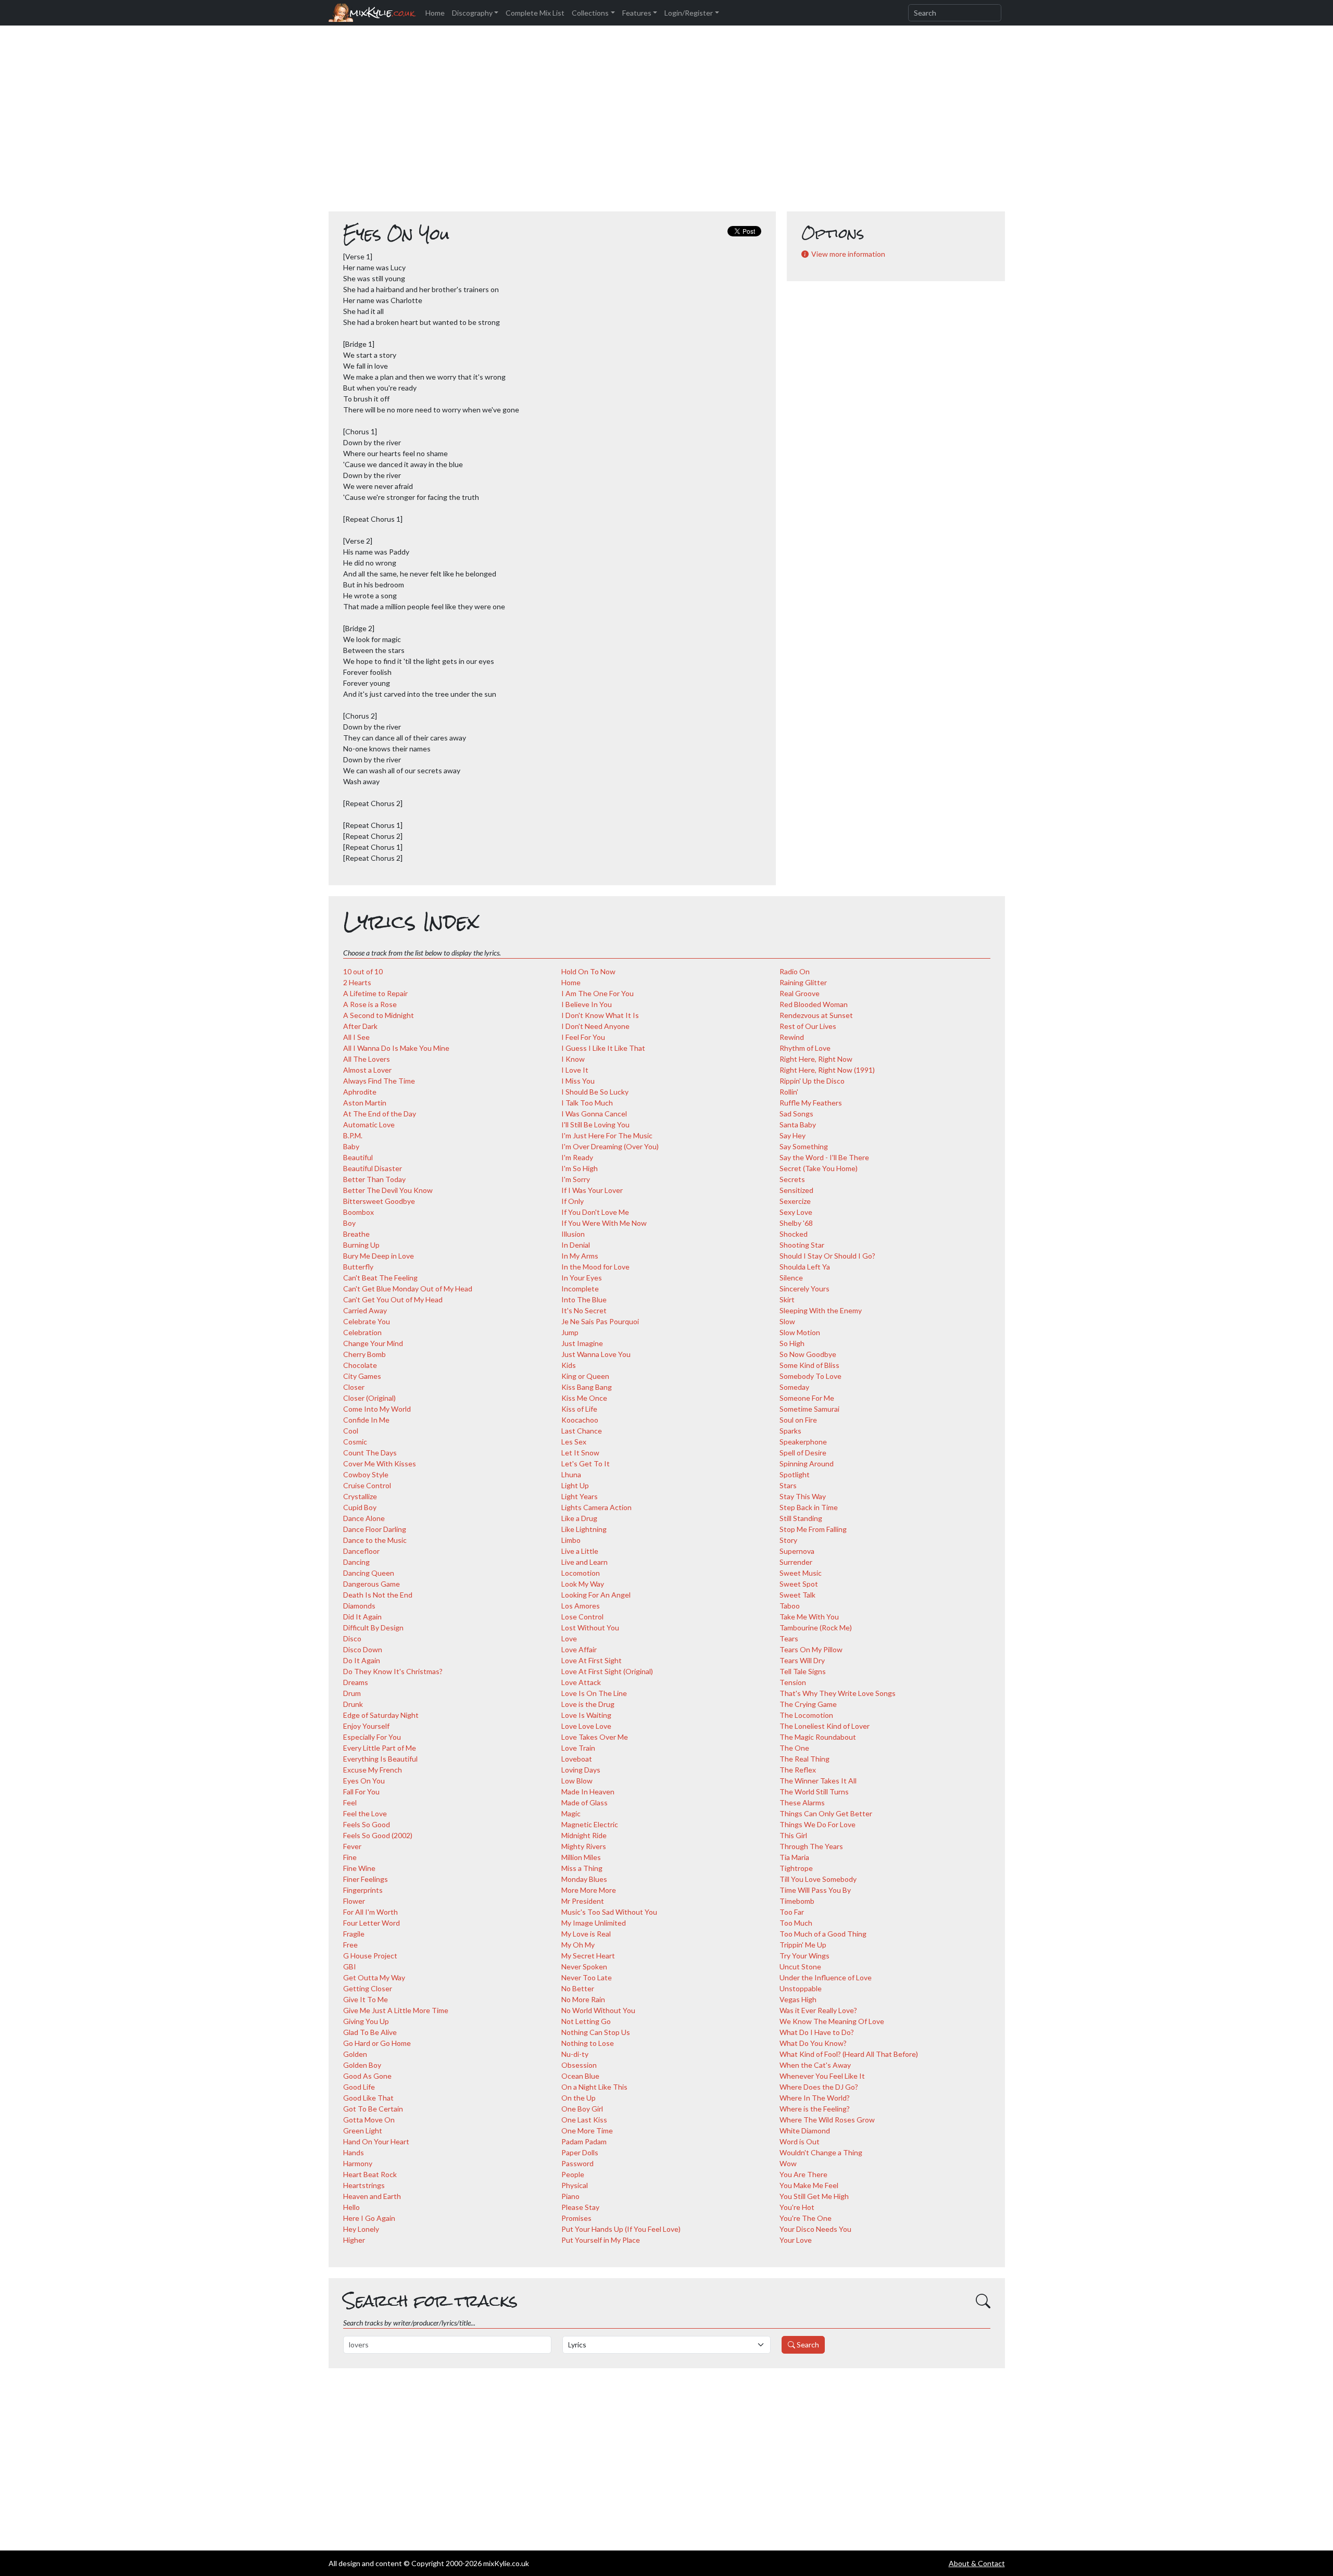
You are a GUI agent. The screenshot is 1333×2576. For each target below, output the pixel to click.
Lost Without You (590, 1628)
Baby (351, 1146)
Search (807, 2345)
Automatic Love (369, 1124)
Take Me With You (809, 1617)
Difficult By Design (373, 1628)
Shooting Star (802, 1245)
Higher (354, 2240)
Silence (791, 1278)
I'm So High (580, 1168)
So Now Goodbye (808, 1354)
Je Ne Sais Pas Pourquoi (600, 1321)
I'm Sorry (576, 1179)
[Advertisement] (666, 124)
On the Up (579, 2098)
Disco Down (363, 1649)
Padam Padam (584, 2141)
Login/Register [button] (689, 13)
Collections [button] (590, 13)
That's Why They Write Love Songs (838, 1693)
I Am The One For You (598, 993)
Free (350, 1945)
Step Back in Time (809, 1507)
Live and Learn (584, 1562)
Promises (576, 2218)
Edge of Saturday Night (381, 1715)
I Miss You (578, 1081)
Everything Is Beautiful (380, 1759)
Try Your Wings (804, 1956)
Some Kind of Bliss (809, 1365)
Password (577, 2163)
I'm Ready (577, 1157)
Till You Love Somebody (818, 1879)
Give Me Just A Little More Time (396, 2010)
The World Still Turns (814, 1792)
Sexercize (795, 1201)
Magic (571, 1813)
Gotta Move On (369, 2120)
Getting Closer (368, 1988)
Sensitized (796, 1190)
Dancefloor (361, 1551)
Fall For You (361, 1792)
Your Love (796, 2240)
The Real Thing (804, 1759)
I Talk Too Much (587, 1103)
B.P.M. (353, 1135)
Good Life (359, 2087)
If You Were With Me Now (604, 1223)
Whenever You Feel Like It (822, 2076)
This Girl (793, 1835)
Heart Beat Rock (370, 2174)
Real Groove (800, 993)
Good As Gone (367, 2076)
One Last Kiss (584, 2120)
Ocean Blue (580, 2076)
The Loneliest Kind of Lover (825, 1726)
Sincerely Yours (804, 1289)
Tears (789, 1638)
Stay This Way (803, 1496)
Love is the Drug (588, 1704)
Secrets (792, 1179)
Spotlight (795, 1474)
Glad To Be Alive (370, 2032)
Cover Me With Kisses (380, 1463)
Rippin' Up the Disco (812, 1081)
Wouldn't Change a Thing (821, 2152)
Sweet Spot (799, 1584)
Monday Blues (584, 1879)
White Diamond (805, 2131)
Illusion (573, 1234)
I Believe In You (587, 1004)
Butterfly (358, 1267)
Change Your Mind (373, 1343)
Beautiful (358, 1157)
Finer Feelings (366, 1879)
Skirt (787, 1299)
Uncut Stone (800, 1966)
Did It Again (362, 1617)
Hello (351, 2207)
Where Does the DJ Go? (819, 2087)
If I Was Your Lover (592, 1190)
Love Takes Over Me (595, 1737)
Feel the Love (365, 1813)
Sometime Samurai (809, 1409)
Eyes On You (364, 1781)
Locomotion (581, 1573)
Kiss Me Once (584, 1398)
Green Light (363, 2131)
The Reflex (798, 1770)
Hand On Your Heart (376, 2141)
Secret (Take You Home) (819, 1168)
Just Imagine (582, 1343)
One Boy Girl (582, 2109)
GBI (350, 1966)
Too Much (796, 1923)
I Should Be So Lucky (595, 1092)
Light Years (580, 1496)
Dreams (356, 1682)
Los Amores (581, 1606)
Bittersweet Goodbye (379, 1201)
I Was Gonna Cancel (594, 1114)
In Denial (576, 1245)
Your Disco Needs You (815, 2229)
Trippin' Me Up (803, 1945)
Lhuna (571, 1474)
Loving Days (581, 1770)
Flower (354, 1901)
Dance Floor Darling (375, 1529)
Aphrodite (360, 1092)
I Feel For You (583, 1037)
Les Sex (574, 1442)
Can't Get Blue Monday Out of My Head (408, 1289)
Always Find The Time (379, 1081)
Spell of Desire (803, 1453)
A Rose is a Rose (370, 1004)
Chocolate (360, 1365)
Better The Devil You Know (388, 1190)
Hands (354, 2152)
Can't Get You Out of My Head (393, 1299)
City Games (362, 1376)
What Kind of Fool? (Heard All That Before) (849, 2054)
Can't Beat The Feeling (380, 1278)
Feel (350, 1802)
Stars (788, 1485)
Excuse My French (373, 1770)
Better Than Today (374, 1179)
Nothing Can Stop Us (596, 2032)
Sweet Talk (797, 1595)
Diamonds (359, 1606)
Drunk (353, 1704)
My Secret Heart (588, 1956)
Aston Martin (365, 1103)
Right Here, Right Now (816, 1059)
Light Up (575, 1485)
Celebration (362, 1332)
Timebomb (797, 1901)
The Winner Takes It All (818, 1781)
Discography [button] (472, 13)
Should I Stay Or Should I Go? (827, 1256)
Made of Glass (584, 1802)
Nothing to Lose (588, 2043)
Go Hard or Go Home (377, 2043)
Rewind (792, 1037)
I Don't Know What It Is (600, 1015)
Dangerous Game (372, 1584)
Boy (349, 1223)
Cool (351, 1431)
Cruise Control (367, 1485)
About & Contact (977, 2563)
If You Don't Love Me (595, 1212)
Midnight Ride (584, 1835)
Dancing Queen (369, 1573)
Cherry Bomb (364, 1354)
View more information (848, 254)
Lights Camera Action (596, 1507)
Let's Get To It (586, 1463)
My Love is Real (586, 1934)
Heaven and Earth (372, 2196)
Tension (793, 1682)
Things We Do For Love (818, 1824)
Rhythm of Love (805, 1048)
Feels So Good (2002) (378, 1835)
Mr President (583, 1901)
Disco (352, 1638)
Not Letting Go (586, 2021)
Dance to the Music (375, 1540)
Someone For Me (807, 1398)
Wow (788, 2163)
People (573, 2174)
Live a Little (580, 1551)
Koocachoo (580, 1420)
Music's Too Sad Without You (609, 1912)
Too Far (792, 1912)
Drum (352, 1693)
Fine (350, 1857)
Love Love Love (586, 1726)
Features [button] (637, 13)
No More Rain (583, 1999)
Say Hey (793, 1135)
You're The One (806, 2218)
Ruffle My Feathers (811, 1103)
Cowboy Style (366, 1474)
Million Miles (581, 1857)
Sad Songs (796, 1114)
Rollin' (789, 1092)
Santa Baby (798, 1124)
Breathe (356, 1234)
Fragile (354, 1934)
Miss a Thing (582, 1868)
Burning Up (361, 1245)
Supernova (797, 1551)
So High (792, 1343)
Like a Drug (579, 1518)
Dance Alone (364, 1518)
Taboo (790, 1606)
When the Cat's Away (815, 2065)
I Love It (575, 1070)
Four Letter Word (372, 1923)
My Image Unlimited (594, 1923)
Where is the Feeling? (815, 2109)
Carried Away (365, 1310)
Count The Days (370, 1453)
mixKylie (382, 13)
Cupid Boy (360, 1507)
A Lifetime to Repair (375, 993)
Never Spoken (584, 1966)
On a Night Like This (594, 2087)
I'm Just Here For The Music (607, 1135)
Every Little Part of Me (380, 1748)
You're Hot (797, 2207)
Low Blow (577, 1781)
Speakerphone (803, 1442)
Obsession (579, 2065)
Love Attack (581, 1682)
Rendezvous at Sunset (816, 1015)
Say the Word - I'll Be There (824, 1157)
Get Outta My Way (374, 1977)
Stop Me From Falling (813, 1529)
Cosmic (355, 1442)
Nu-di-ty (575, 2054)
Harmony (358, 2163)
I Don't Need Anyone (595, 1026)
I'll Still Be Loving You (595, 1124)
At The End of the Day (380, 1114)
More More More (589, 1890)
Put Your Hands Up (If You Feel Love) (621, 2229)
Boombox (359, 1212)
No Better (578, 1988)
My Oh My (578, 1945)
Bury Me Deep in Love (379, 1256)
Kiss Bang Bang (587, 1387)
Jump (570, 1332)
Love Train (578, 1748)
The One (794, 1748)
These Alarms (802, 1802)
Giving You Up (366, 2021)
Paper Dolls (580, 2152)
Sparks (790, 1431)
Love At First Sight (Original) (607, 1671)
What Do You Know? (813, 2043)
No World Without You (598, 2010)
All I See (356, 1037)
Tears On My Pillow (811, 1649)
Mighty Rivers (584, 1846)
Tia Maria (794, 1857)
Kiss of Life (579, 1409)
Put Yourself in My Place (601, 2240)
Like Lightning (584, 1529)
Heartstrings (364, 2185)
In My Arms (580, 1256)
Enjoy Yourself (366, 1726)
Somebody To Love (810, 1376)
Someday (794, 1387)
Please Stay (580, 2207)
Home (435, 13)
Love (569, 1638)
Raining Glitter (803, 982)
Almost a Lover (367, 1070)
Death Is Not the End (378, 1595)
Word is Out (800, 2141)
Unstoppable (801, 1988)
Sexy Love (796, 1212)
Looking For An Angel (596, 1595)
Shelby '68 (796, 1223)
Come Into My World (377, 1409)
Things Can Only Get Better (826, 1813)
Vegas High (798, 1999)
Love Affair (579, 1649)
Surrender (796, 1562)
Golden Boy (362, 2065)
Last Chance (582, 1431)
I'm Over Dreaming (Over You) (610, 1146)
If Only (573, 1201)
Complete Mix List (535, 13)
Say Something (804, 1146)
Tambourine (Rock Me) (816, 1628)
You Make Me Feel (809, 2185)
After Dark (360, 1026)
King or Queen (585, 1376)
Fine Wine (359, 1868)
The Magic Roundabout (818, 1737)
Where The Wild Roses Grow (827, 2120)
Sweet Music (801, 1573)
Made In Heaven (588, 1792)
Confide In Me (366, 1420)
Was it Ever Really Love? (818, 2010)
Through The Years (811, 1846)
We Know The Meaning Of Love (832, 2021)
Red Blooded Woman (814, 1004)
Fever (352, 1846)
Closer (354, 1387)
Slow (787, 1321)
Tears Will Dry (802, 1660)
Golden (355, 2054)
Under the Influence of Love (826, 1977)
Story (788, 1540)
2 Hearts (357, 982)
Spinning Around (807, 1463)
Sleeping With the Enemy (821, 1310)
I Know (573, 1059)
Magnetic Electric (590, 1824)
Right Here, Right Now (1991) (827, 1070)
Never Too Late (587, 1977)
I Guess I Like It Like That (603, 1048)
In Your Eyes (582, 1278)
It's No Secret (584, 1310)
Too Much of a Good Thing (823, 1934)
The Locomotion (806, 1715)
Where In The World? (815, 2098)
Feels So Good (367, 1824)
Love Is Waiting (586, 1715)
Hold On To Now (588, 971)
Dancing (356, 1562)
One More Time (587, 2131)
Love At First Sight (592, 1660)
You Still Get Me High (814, 2196)
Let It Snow (580, 1453)
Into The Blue (584, 1299)
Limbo (571, 1540)
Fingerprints (363, 1890)
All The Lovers (367, 1059)
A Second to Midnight (379, 1015)
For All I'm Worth (370, 1912)
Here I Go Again (369, 2218)
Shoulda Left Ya (805, 1267)
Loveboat (577, 1759)
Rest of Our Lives (808, 1026)
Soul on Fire (798, 1420)
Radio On (795, 971)
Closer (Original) (369, 1398)
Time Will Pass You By (815, 1890)
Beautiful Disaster (373, 1168)
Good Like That (368, 2098)
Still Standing (801, 1518)
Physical (575, 2185)
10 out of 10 (363, 971)
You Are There (803, 2174)
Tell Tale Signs (803, 1671)
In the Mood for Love (595, 1267)
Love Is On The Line (594, 1693)
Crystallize (360, 1496)
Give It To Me (366, 1999)
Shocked (794, 1234)
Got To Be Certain (373, 2109)
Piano (570, 2196)
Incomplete (580, 1289)
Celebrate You (367, 1321)
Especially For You (372, 1737)
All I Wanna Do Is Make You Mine (396, 1048)
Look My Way (583, 1584)
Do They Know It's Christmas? (393, 1671)
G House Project (370, 1956)
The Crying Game (808, 1704)
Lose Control (582, 1617)
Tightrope (796, 1868)
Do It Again (362, 1660)
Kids (569, 1365)
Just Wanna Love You (596, 1354)
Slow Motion (800, 1332)
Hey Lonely (361, 2229)
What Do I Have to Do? (817, 2032)
